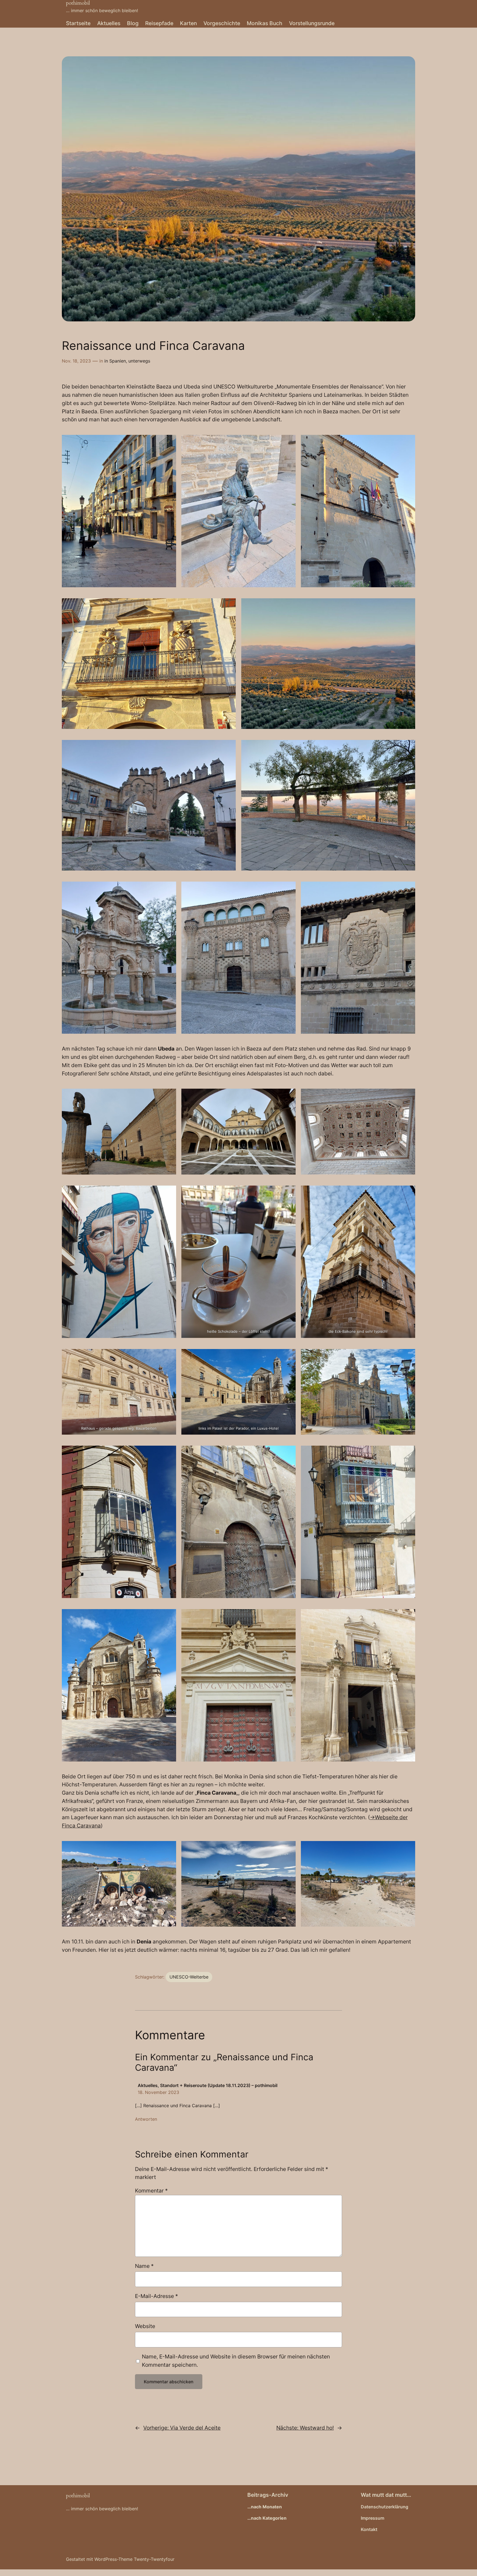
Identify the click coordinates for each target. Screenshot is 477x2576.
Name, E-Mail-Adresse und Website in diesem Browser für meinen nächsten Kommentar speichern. (236, 2361)
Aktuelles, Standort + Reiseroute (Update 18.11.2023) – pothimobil (208, 2085)
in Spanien (115, 361)
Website (145, 2326)
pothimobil (78, 2496)
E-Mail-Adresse (157, 2296)
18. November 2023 (158, 2092)
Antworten (146, 2119)
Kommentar (151, 2191)
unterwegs (139, 361)
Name (144, 2266)
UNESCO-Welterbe (189, 1977)
